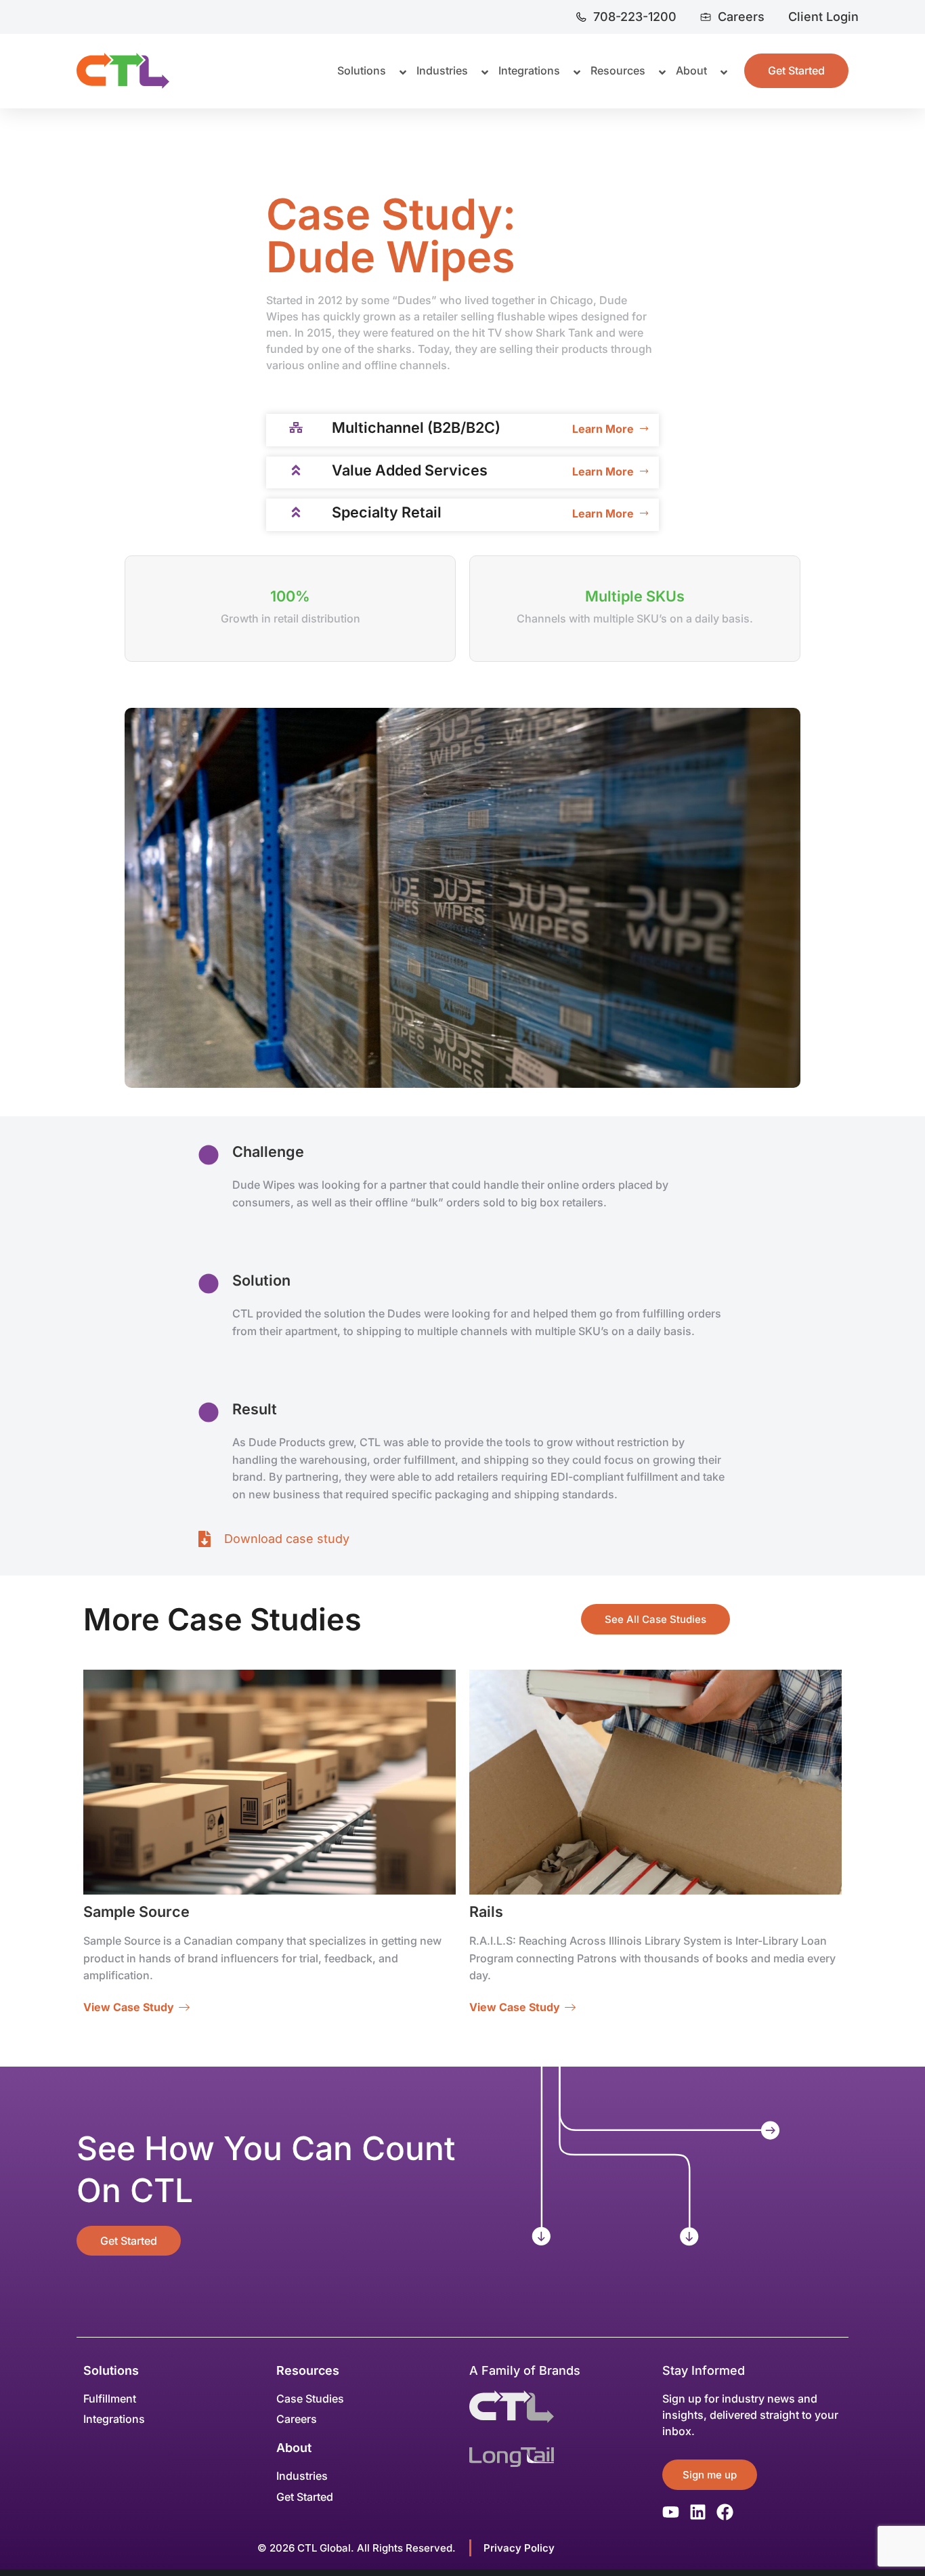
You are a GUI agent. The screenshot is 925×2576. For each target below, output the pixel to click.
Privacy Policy (519, 2548)
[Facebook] (725, 2512)
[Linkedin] (698, 2512)
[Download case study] (205, 1539)
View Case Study (129, 2007)
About (294, 2448)
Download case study (287, 1539)
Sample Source (136, 1912)
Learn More (603, 429)
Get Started (129, 2241)
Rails (486, 1912)
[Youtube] (671, 2512)
